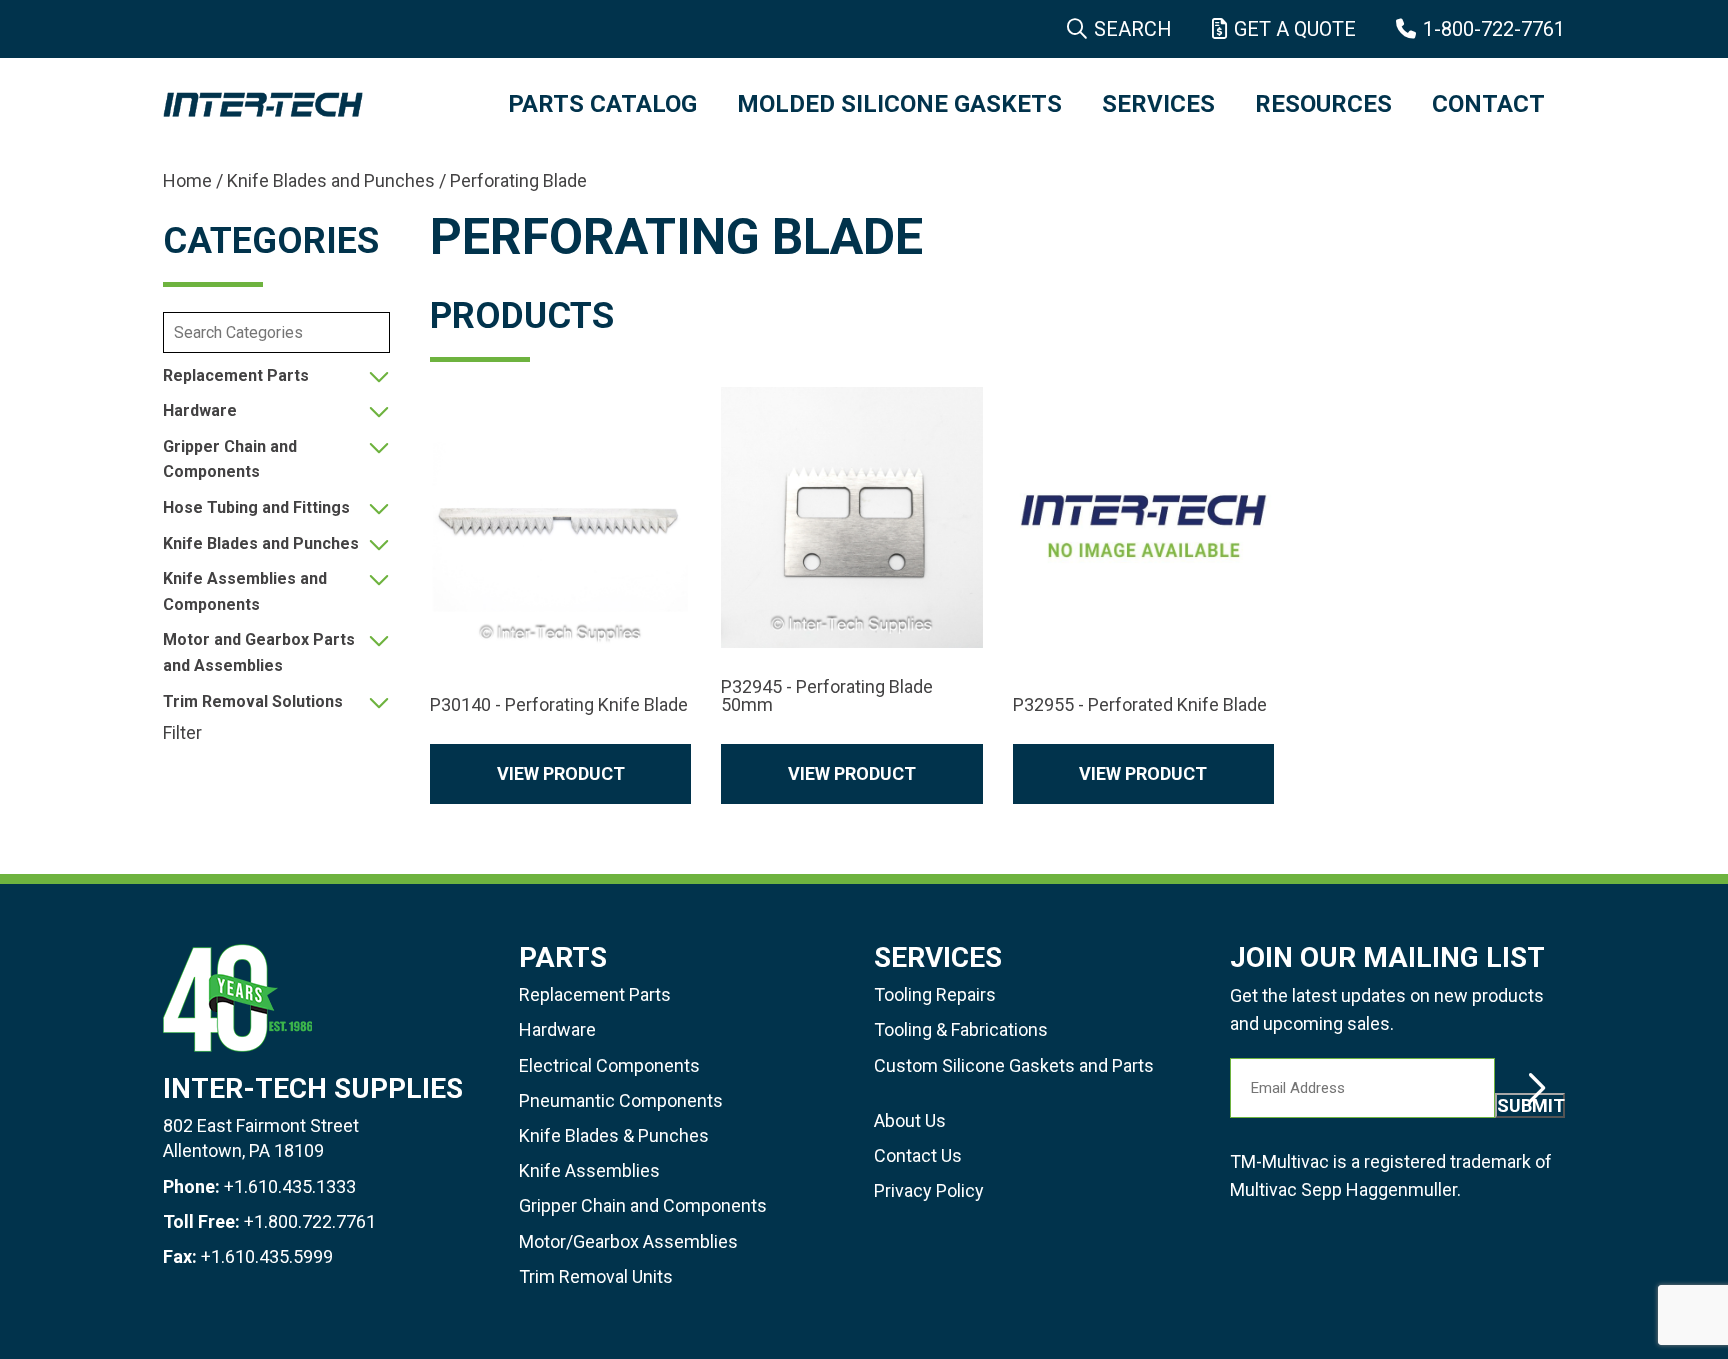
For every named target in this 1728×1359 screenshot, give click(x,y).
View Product (561, 773)
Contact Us (918, 1155)
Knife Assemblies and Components (245, 591)
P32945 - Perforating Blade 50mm (827, 696)
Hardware (200, 410)
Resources (1323, 104)
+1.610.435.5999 (267, 1256)
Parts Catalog (602, 104)
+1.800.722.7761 (310, 1221)
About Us (910, 1120)
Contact (1488, 104)
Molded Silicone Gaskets (899, 104)
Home (187, 180)
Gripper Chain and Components (230, 459)
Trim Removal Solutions (253, 701)
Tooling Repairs (935, 994)
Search (1133, 29)
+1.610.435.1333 (290, 1186)
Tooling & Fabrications (961, 1029)
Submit (1531, 1105)
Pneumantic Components (621, 1100)
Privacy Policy (929, 1190)
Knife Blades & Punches (614, 1135)
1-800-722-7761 (1494, 29)
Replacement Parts (236, 375)
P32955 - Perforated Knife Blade (1140, 705)
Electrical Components (609, 1065)
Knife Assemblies (589, 1170)
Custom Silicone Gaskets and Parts (1014, 1065)
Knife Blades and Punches (331, 180)
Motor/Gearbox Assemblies (628, 1241)
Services (1158, 104)
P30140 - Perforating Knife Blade (559, 705)
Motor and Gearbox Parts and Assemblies (259, 652)
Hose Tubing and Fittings (256, 507)
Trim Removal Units (596, 1276)
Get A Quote (1295, 29)
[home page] (315, 105)
